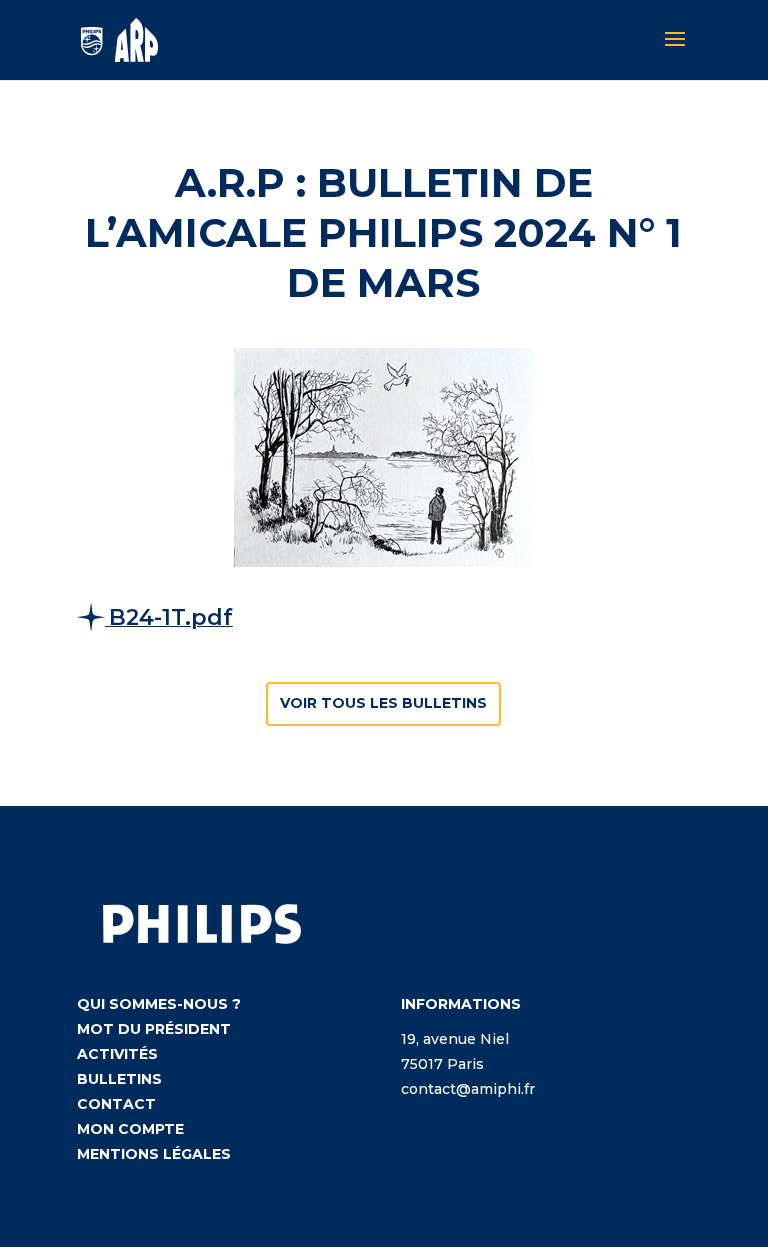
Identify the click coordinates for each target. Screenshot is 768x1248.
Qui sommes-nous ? (159, 1004)
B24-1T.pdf (171, 617)
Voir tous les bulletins (383, 703)
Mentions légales (154, 1154)
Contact (116, 1104)
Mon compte (130, 1129)
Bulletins (119, 1079)
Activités (117, 1054)
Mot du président (154, 1029)
